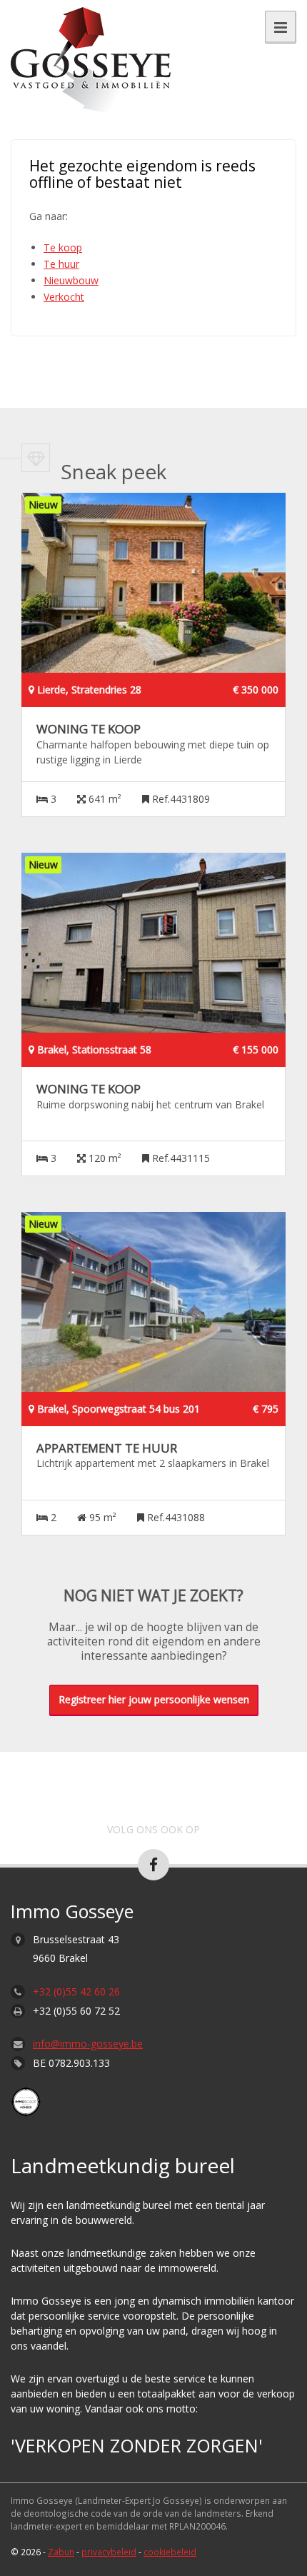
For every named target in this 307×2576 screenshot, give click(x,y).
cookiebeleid (170, 2552)
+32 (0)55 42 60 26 (76, 1991)
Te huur (61, 264)
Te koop (63, 247)
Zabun (61, 2552)
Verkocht (64, 297)
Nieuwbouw (71, 280)
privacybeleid (109, 2552)
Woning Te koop (89, 729)
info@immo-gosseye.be (88, 2044)
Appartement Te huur (107, 1448)
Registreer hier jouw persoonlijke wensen (154, 1699)
